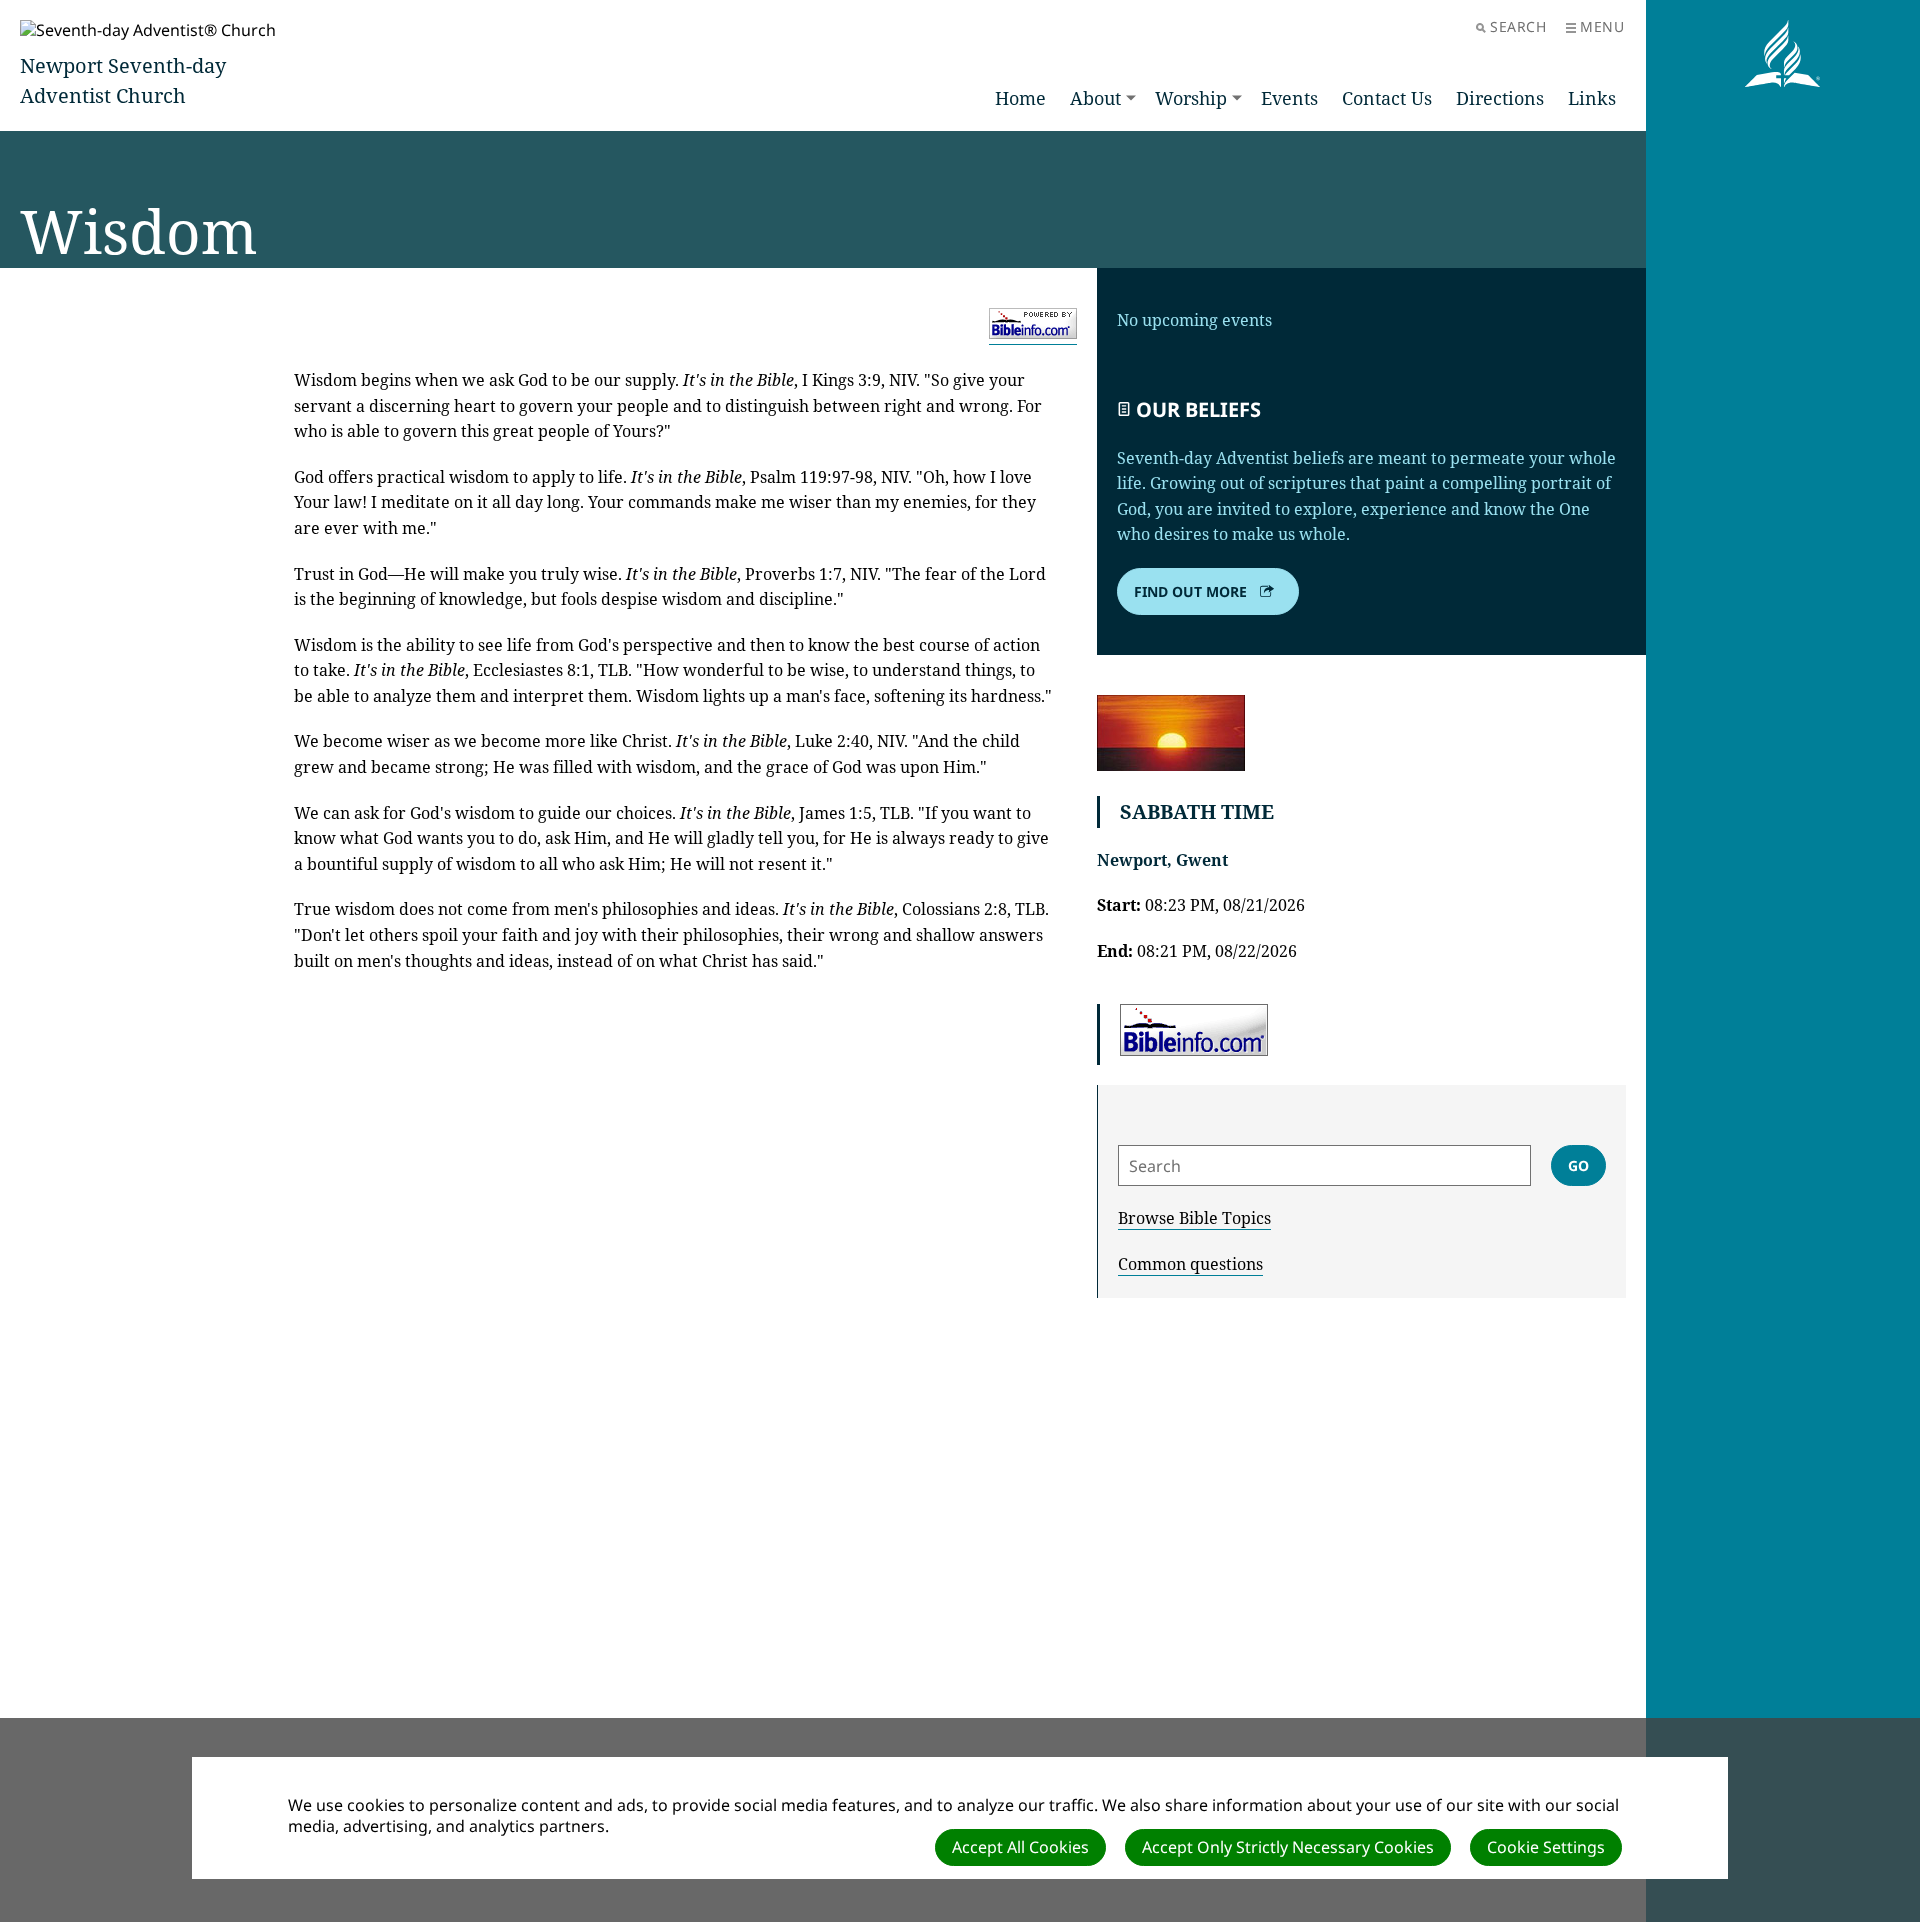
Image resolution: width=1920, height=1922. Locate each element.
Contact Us (1387, 98)
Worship (1191, 98)
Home (1020, 98)
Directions (1500, 98)
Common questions (1190, 1264)
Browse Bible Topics (1194, 1218)
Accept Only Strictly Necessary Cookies (1288, 1847)
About (1095, 98)
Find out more (1190, 591)
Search (1518, 26)
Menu (1602, 26)
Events (1289, 98)
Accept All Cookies (1020, 1847)
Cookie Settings (1546, 1847)
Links (1592, 98)
